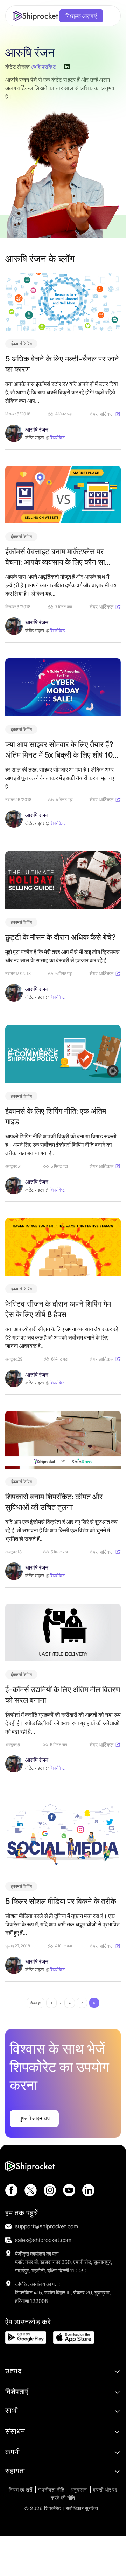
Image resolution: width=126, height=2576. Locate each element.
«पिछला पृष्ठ (36, 2003)
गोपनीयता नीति (51, 2490)
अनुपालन (79, 2490)
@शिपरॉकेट (44, 67)
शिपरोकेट (57, 438)
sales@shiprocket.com (43, 2240)
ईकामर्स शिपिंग (21, 344)
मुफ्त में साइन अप (34, 2118)
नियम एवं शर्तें (20, 2490)
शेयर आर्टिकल (101, 414)
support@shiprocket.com (47, 2226)
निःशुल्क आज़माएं (81, 16)
